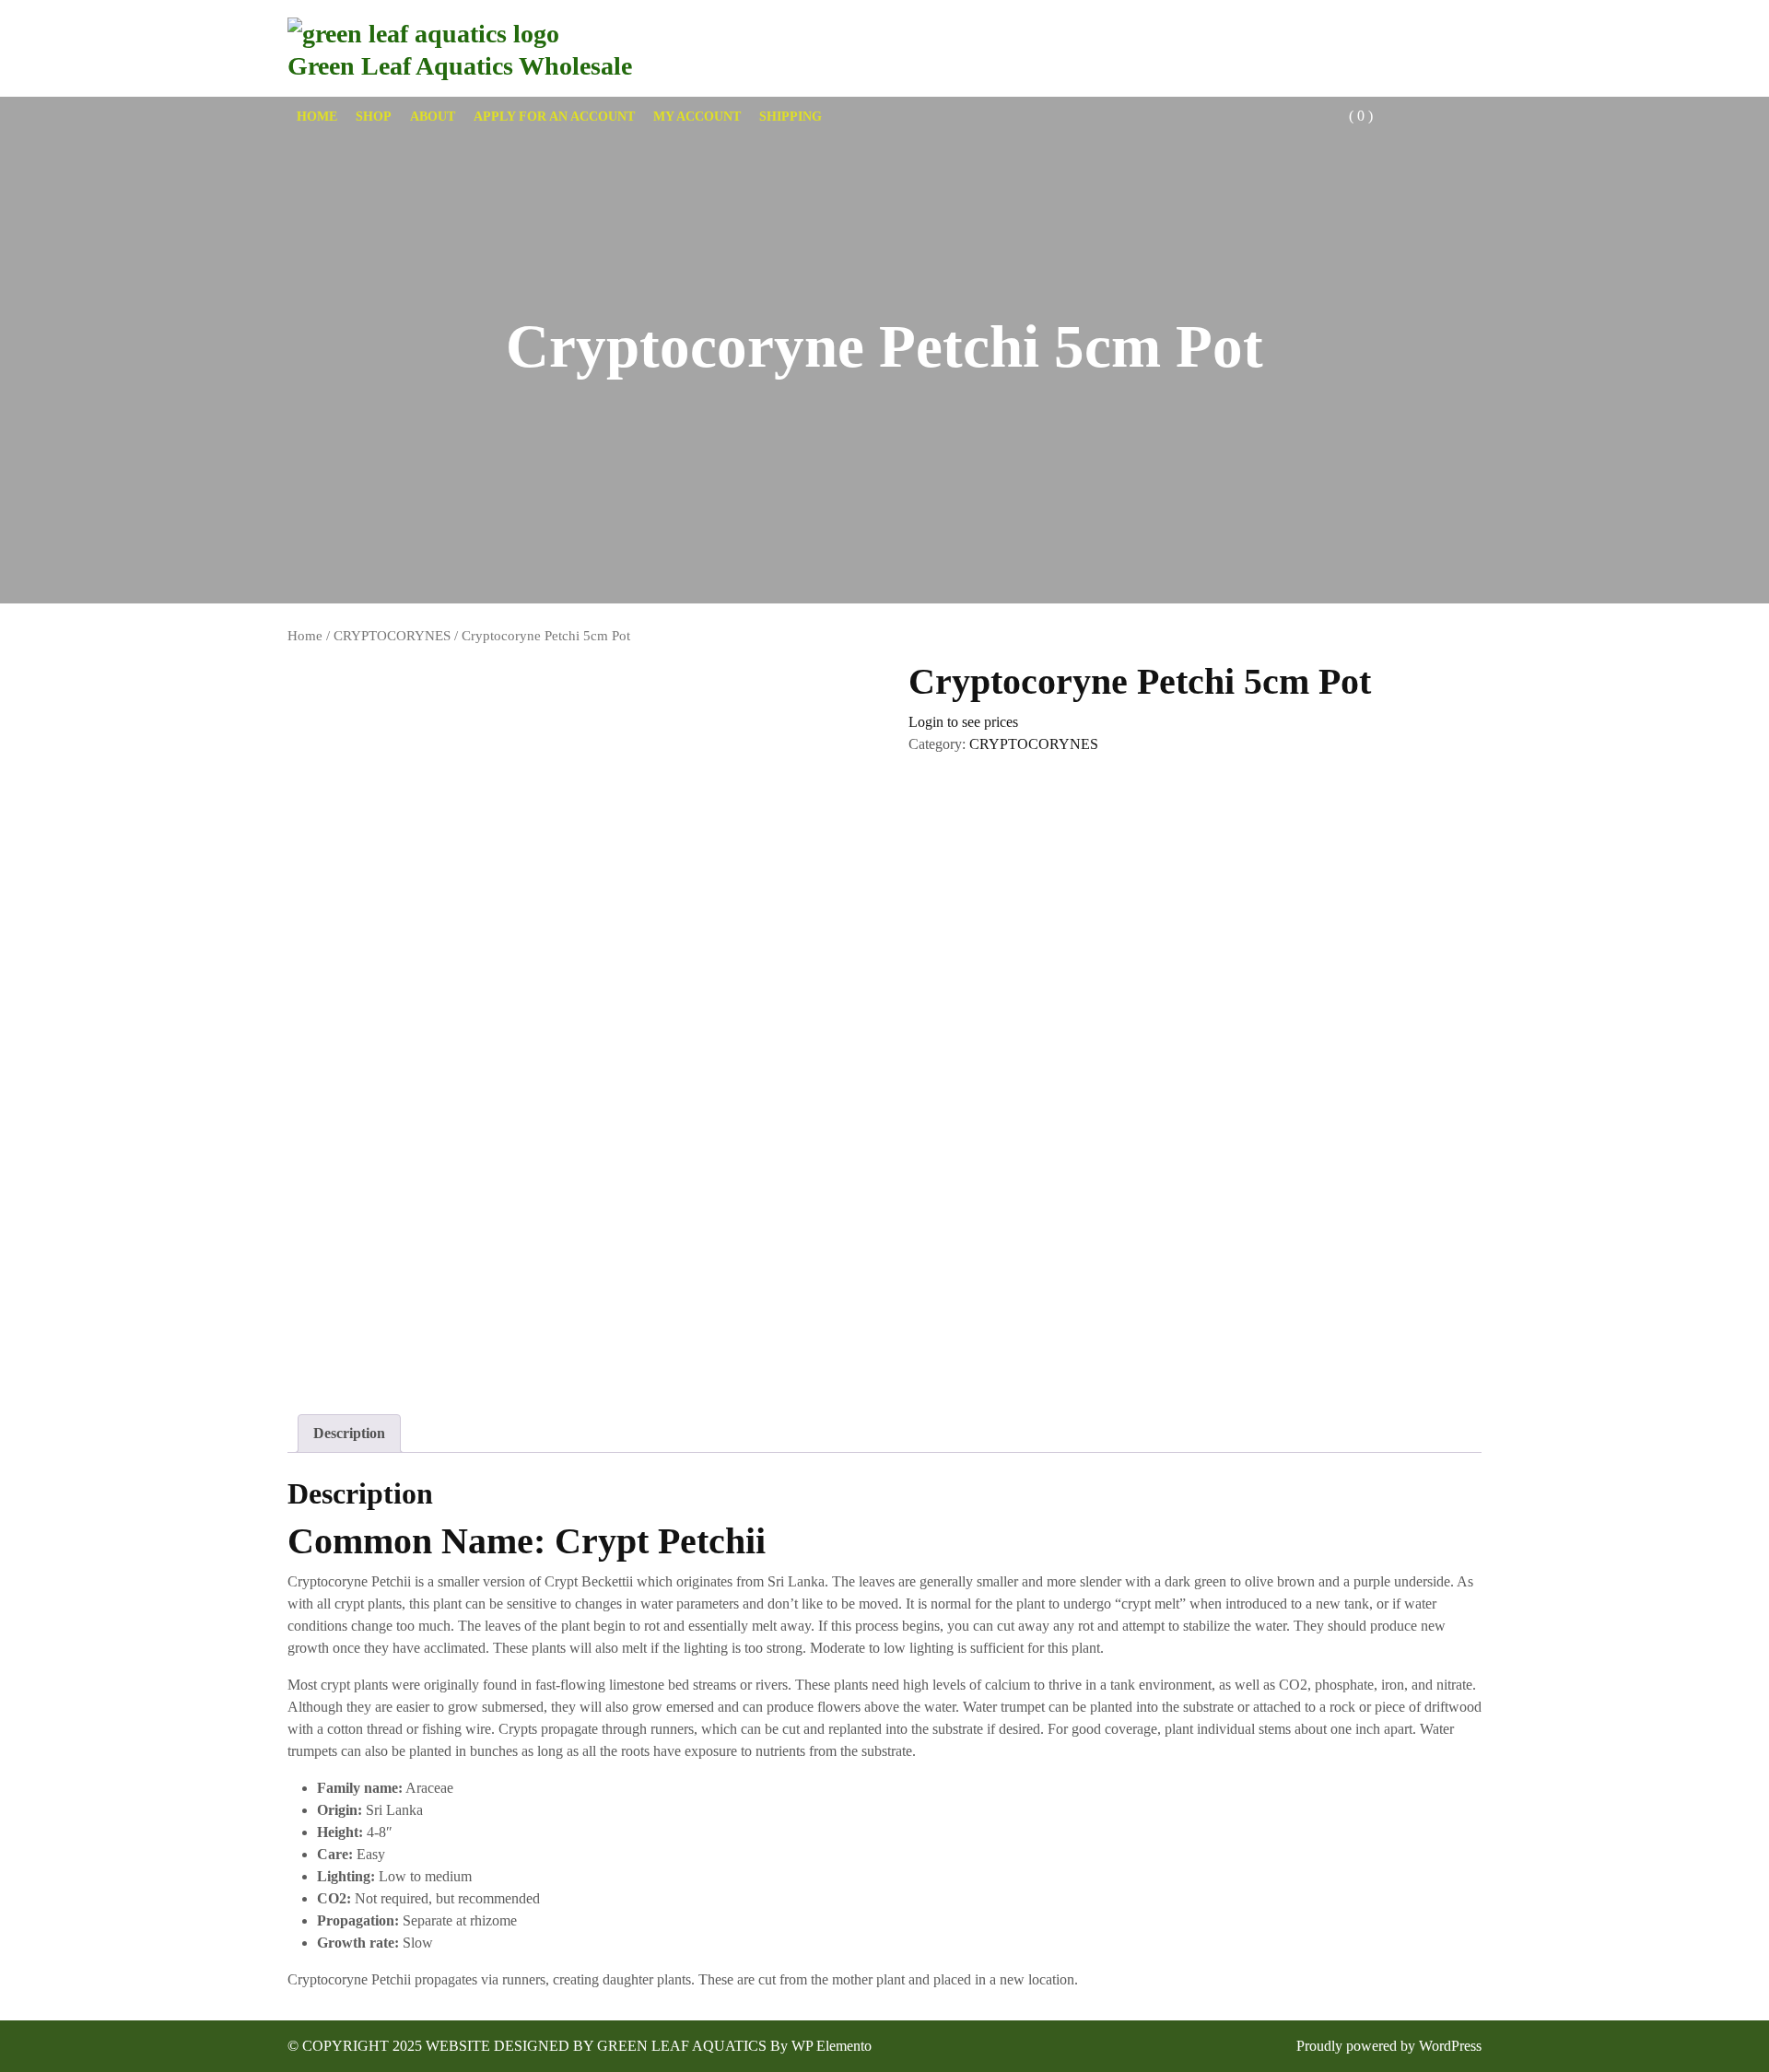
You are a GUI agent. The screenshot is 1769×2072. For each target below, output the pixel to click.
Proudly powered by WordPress (1389, 2046)
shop (374, 117)
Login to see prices (963, 722)
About (433, 117)
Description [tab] (349, 1433)
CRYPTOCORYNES (392, 636)
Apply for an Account (554, 117)
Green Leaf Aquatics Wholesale (460, 66)
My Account (697, 117)
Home (317, 117)
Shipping (791, 117)
